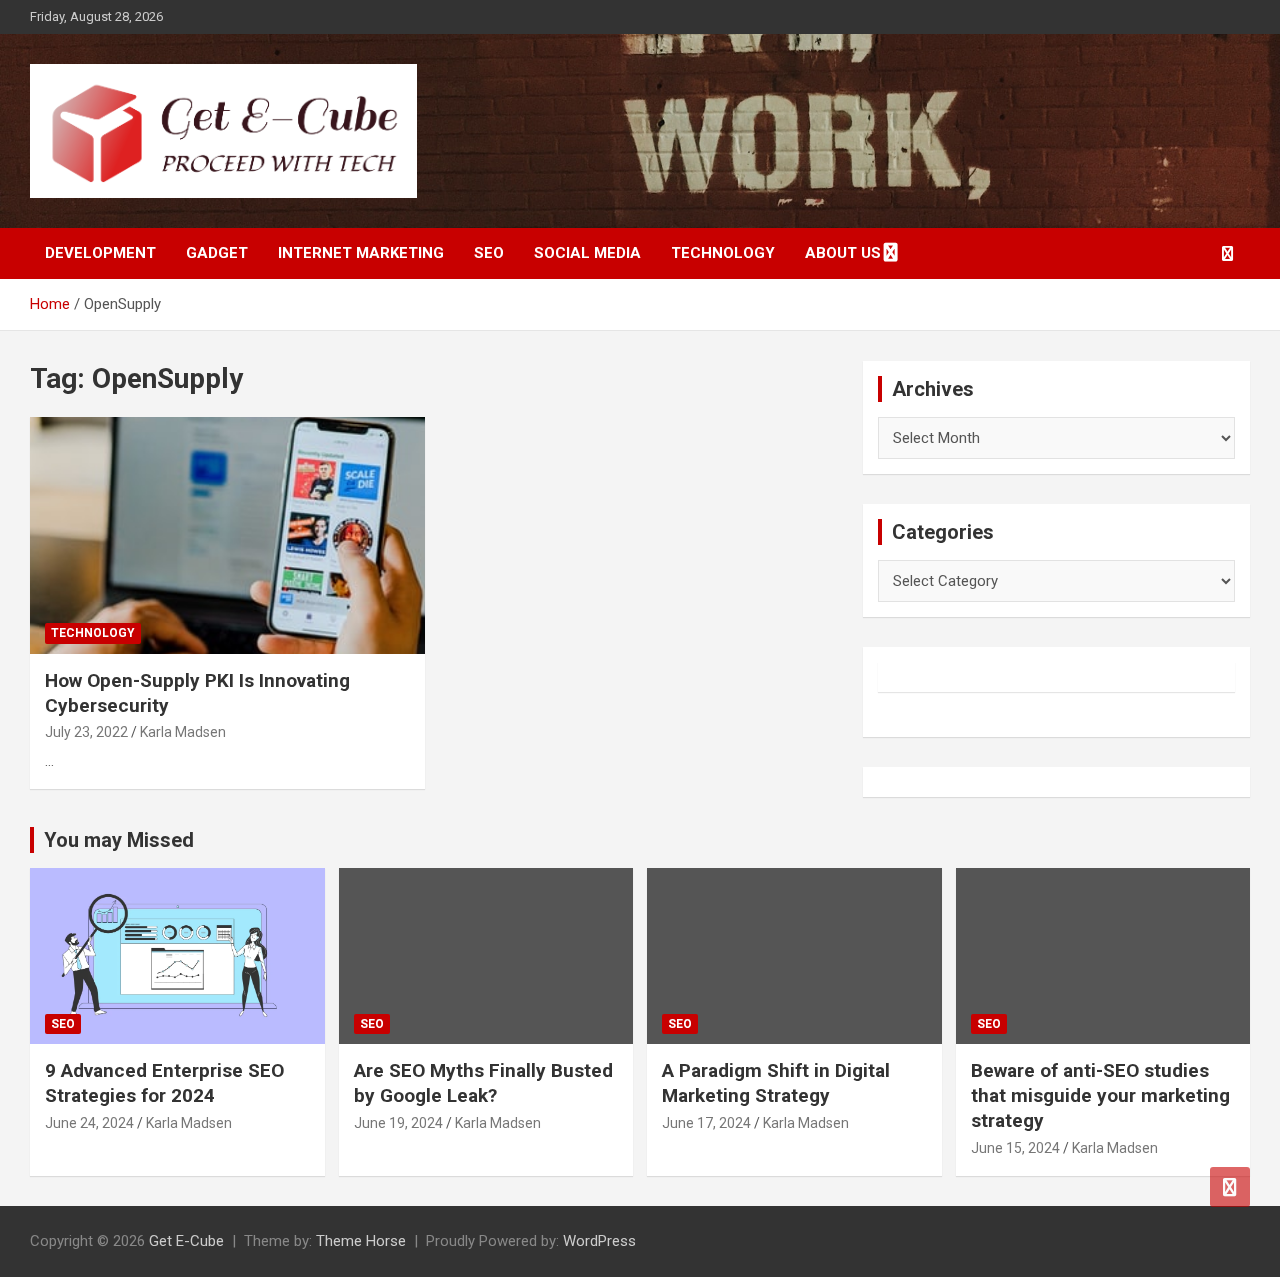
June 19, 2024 (398, 1123)
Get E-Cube (186, 1241)
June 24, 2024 (89, 1123)
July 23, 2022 (86, 732)
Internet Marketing (361, 253)
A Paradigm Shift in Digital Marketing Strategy (776, 1083)
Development (100, 253)
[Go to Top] (1230, 1187)
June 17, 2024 (706, 1123)
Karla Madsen (183, 732)
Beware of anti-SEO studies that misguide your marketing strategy (1100, 1095)
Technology (723, 253)
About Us (843, 253)
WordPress (599, 1241)
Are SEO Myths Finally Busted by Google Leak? (483, 1083)
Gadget (217, 253)
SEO (489, 253)
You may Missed (119, 840)
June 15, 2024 (1015, 1148)
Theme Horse (361, 1241)
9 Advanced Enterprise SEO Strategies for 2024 (164, 1083)
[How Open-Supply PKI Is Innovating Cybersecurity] (227, 535)
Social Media (587, 253)
